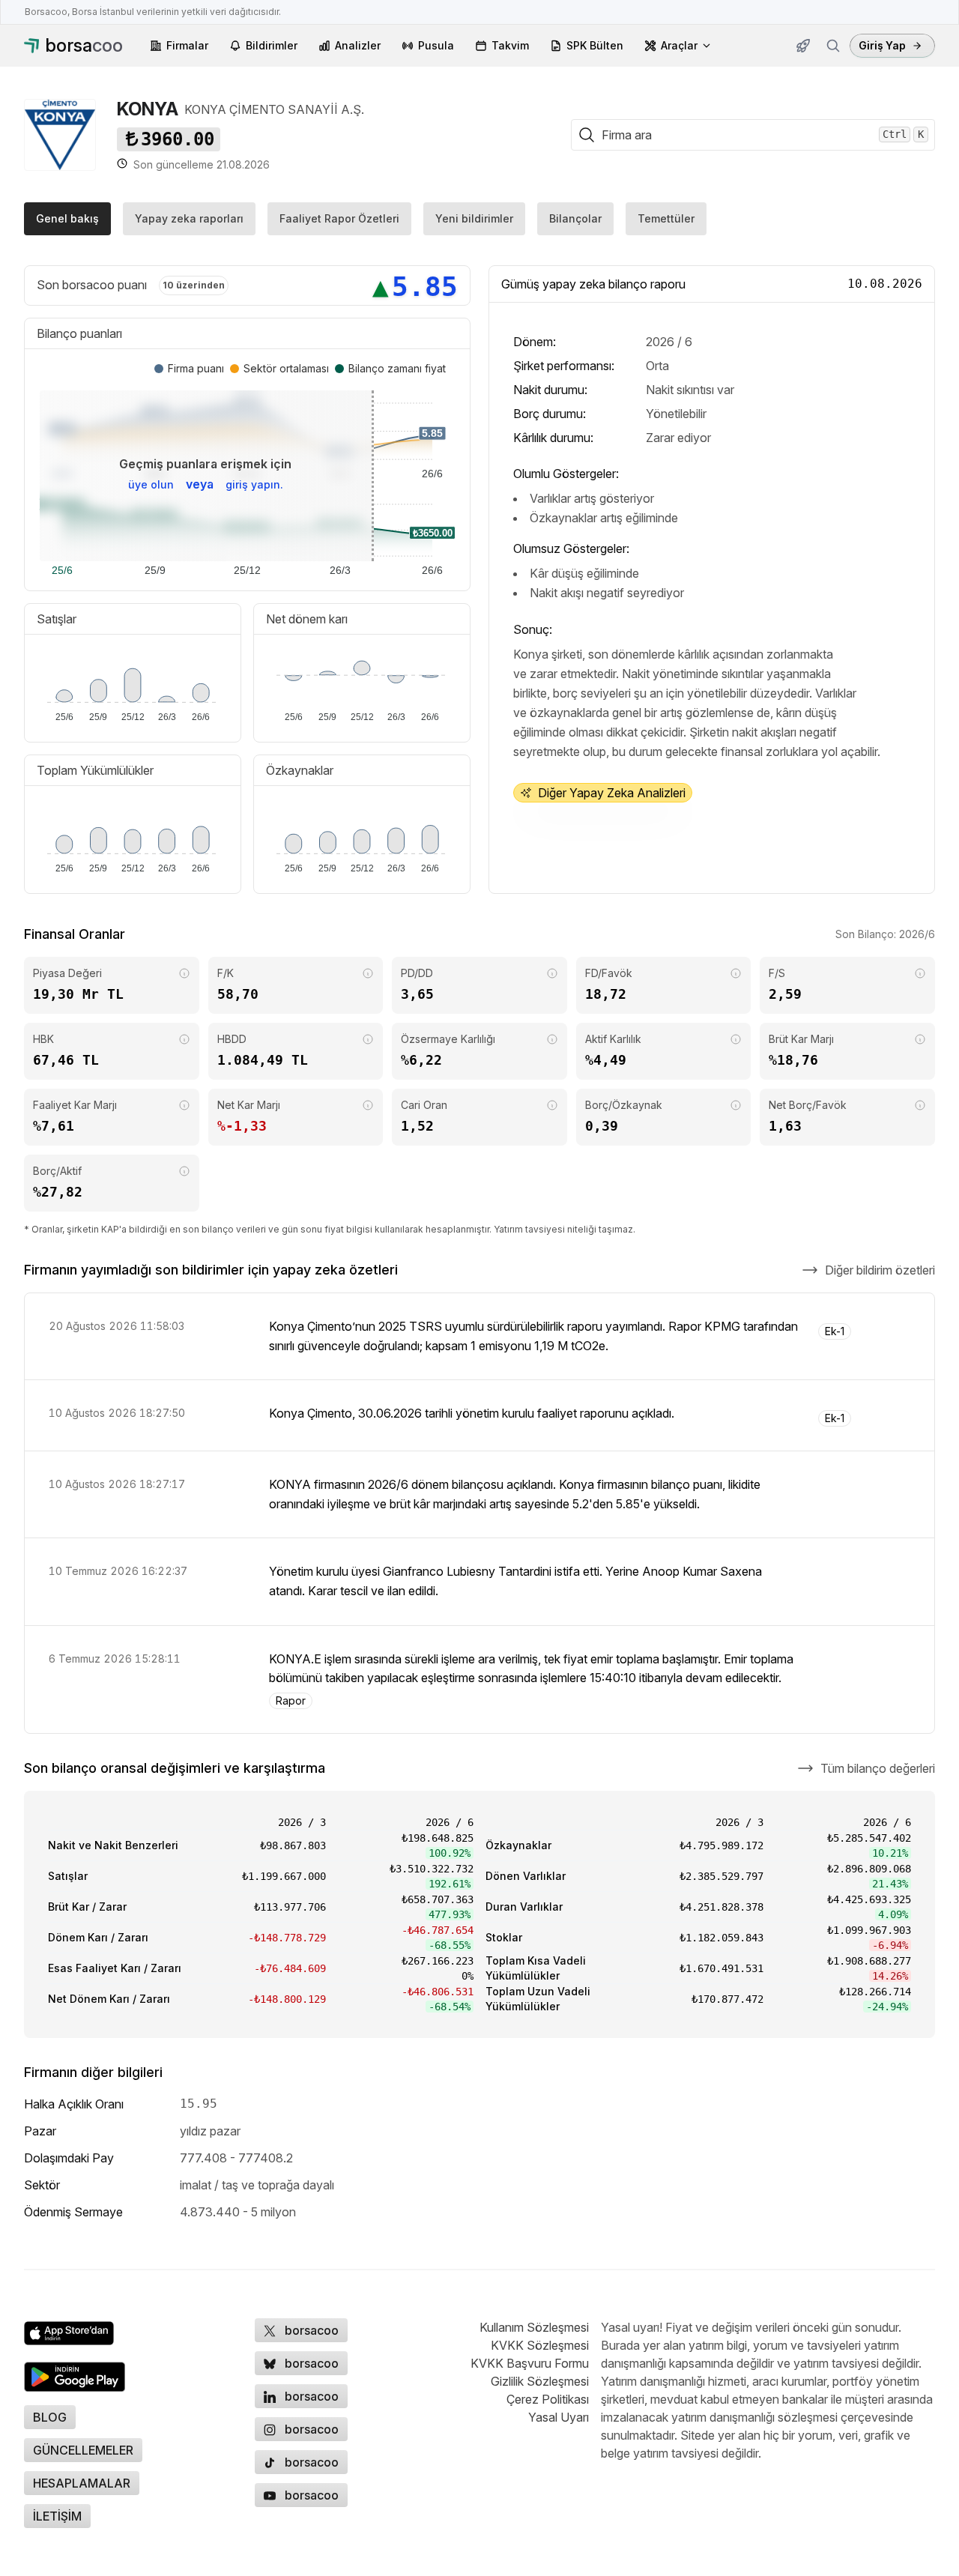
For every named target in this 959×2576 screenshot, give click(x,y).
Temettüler (666, 218)
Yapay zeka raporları (189, 218)
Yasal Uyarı (559, 2417)
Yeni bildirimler (474, 218)
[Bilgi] (184, 973)
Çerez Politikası (548, 2399)
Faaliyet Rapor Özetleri (339, 218)
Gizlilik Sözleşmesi (540, 2381)
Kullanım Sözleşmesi (534, 2327)
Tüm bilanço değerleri (878, 1768)
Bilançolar (575, 218)
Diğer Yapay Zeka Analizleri (612, 793)
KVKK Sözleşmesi (540, 2345)
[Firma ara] (833, 46)
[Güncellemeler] (803, 46)
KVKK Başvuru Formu (530, 2363)
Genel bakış (67, 218)
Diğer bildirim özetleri (880, 1270)
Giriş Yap (882, 45)
